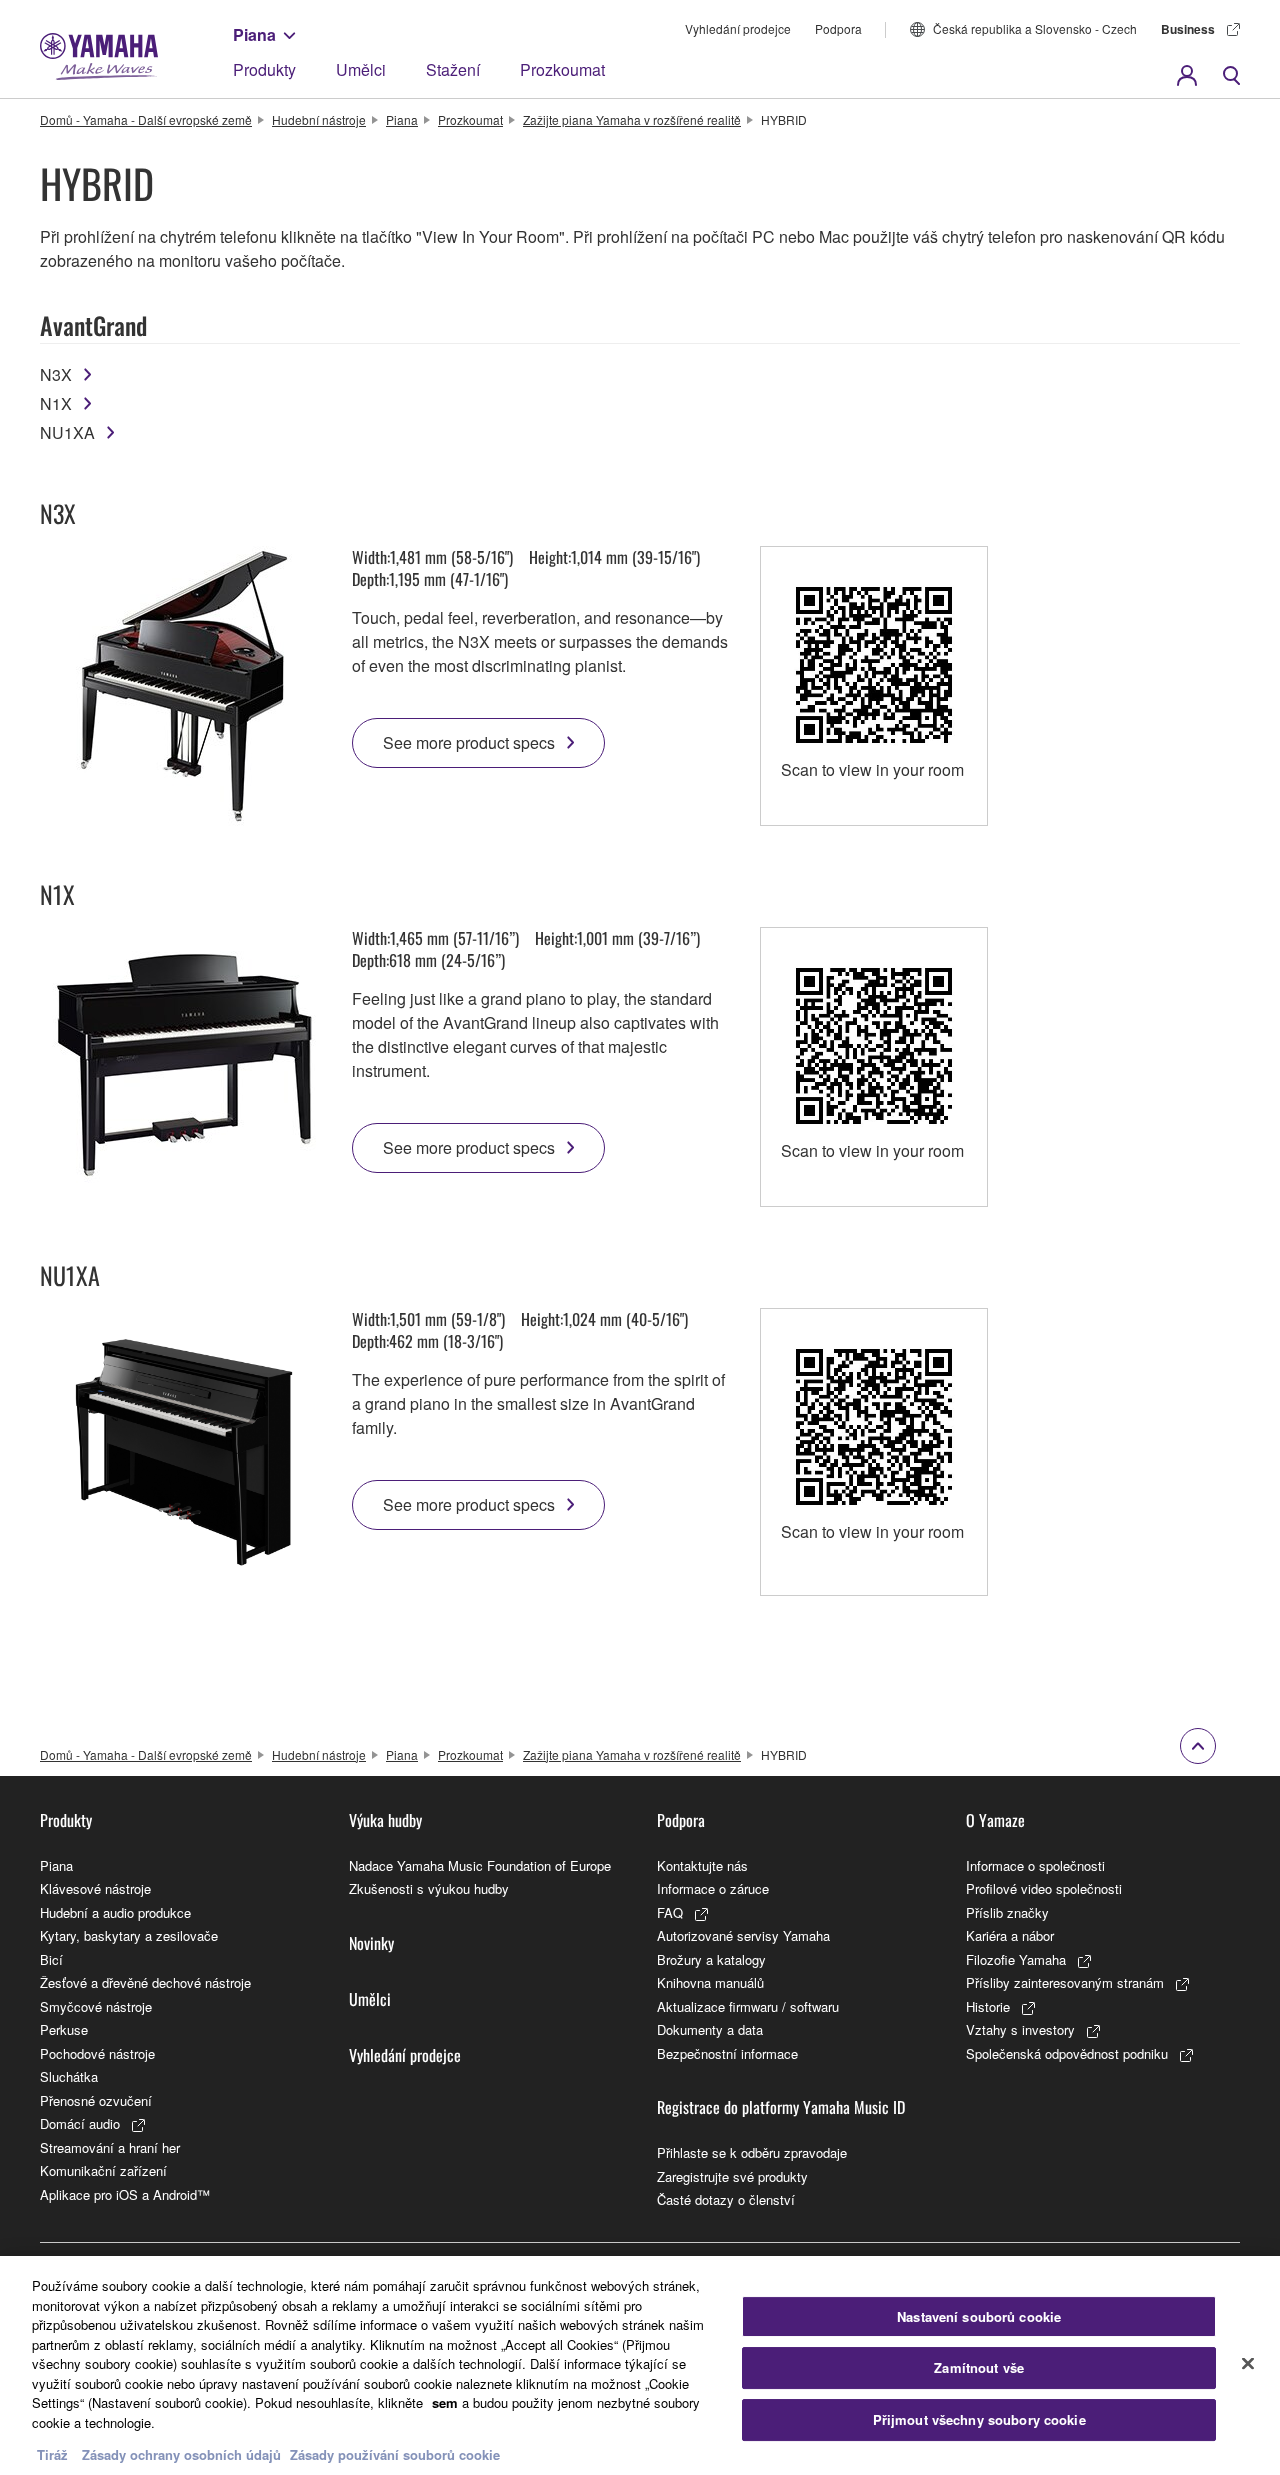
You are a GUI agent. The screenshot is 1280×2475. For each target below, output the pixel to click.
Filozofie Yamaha (1016, 1959)
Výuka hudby (385, 1820)
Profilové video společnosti (1044, 1888)
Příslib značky (1007, 1912)
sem (445, 2402)
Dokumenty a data (710, 2029)
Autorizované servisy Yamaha (743, 1935)
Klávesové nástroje (95, 1888)
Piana (254, 34)
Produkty (264, 69)
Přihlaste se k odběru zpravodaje (752, 2152)
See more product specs (469, 742)
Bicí (51, 1959)
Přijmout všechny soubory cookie (979, 2419)
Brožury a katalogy (711, 1959)
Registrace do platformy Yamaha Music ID (781, 2107)
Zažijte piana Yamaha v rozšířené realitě (632, 119)
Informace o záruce (713, 1888)
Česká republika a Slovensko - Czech (1035, 28)
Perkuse (64, 2029)
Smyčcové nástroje (96, 2006)
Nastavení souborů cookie (979, 2316)
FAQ (670, 1912)
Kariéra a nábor (1010, 1935)
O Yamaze (995, 1820)
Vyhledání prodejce (738, 28)
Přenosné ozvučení (96, 2100)
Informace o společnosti (1035, 1865)
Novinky (371, 1943)
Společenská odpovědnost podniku (1067, 2053)
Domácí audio (80, 2123)
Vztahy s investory (1020, 2029)
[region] (640, 2365)
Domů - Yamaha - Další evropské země (146, 119)
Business (1188, 29)
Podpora (838, 28)
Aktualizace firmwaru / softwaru (748, 2006)
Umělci (361, 69)
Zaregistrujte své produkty (732, 2176)
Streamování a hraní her (110, 2147)
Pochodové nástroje (97, 2053)
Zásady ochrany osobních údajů (181, 2454)
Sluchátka (69, 2076)
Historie (988, 2006)
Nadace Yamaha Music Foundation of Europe (480, 1865)
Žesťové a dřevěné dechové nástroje (145, 1982)
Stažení (453, 69)
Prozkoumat (562, 69)
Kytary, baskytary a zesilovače (129, 1935)
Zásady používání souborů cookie (395, 2454)
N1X (56, 403)
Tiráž (52, 2454)
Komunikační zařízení (103, 2170)
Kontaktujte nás (702, 1865)
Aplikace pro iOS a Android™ (125, 2194)
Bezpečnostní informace (727, 2053)
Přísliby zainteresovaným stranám (1065, 1982)
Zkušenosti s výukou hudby (429, 1888)
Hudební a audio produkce (115, 1912)
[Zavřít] (1248, 2363)
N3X (56, 374)
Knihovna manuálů (710, 1982)
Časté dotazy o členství (726, 2199)
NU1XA (67, 432)
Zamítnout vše (979, 2367)
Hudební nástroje (319, 119)
